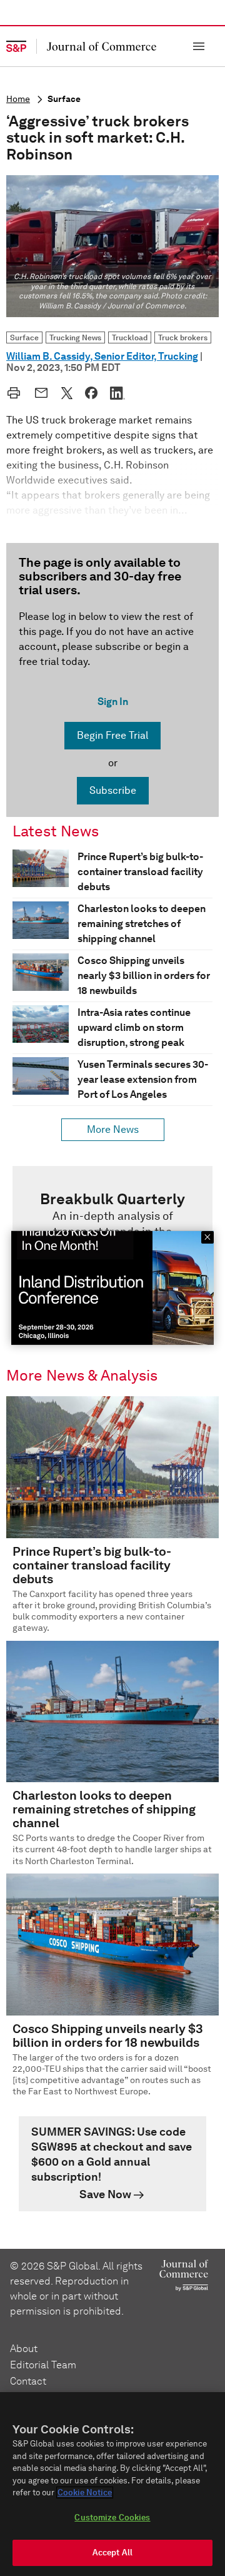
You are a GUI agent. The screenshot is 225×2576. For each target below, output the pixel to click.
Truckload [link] (130, 337)
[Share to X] (67, 393)
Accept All (112, 2553)
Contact (28, 2381)
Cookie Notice (85, 2492)
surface (64, 99)
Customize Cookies (112, 2518)
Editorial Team (43, 2365)
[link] (112, 2164)
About (24, 2349)
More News (113, 1129)
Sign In (113, 702)
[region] (112, 2484)
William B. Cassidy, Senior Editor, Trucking (102, 356)
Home (18, 99)
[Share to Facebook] (91, 393)
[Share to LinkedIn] (117, 393)
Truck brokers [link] (183, 337)
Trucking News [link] (75, 337)
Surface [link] (24, 337)
